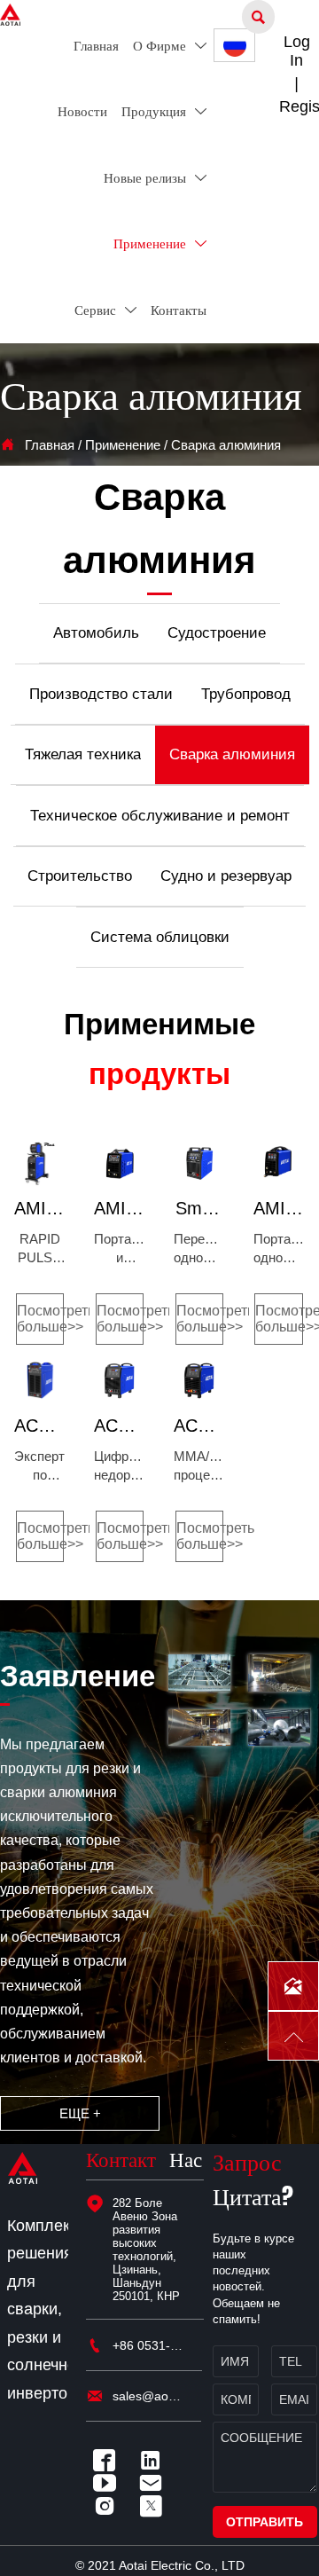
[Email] (155, 2483)
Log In (297, 51)
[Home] (10, 15)
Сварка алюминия (226, 445)
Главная (50, 445)
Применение (123, 445)
